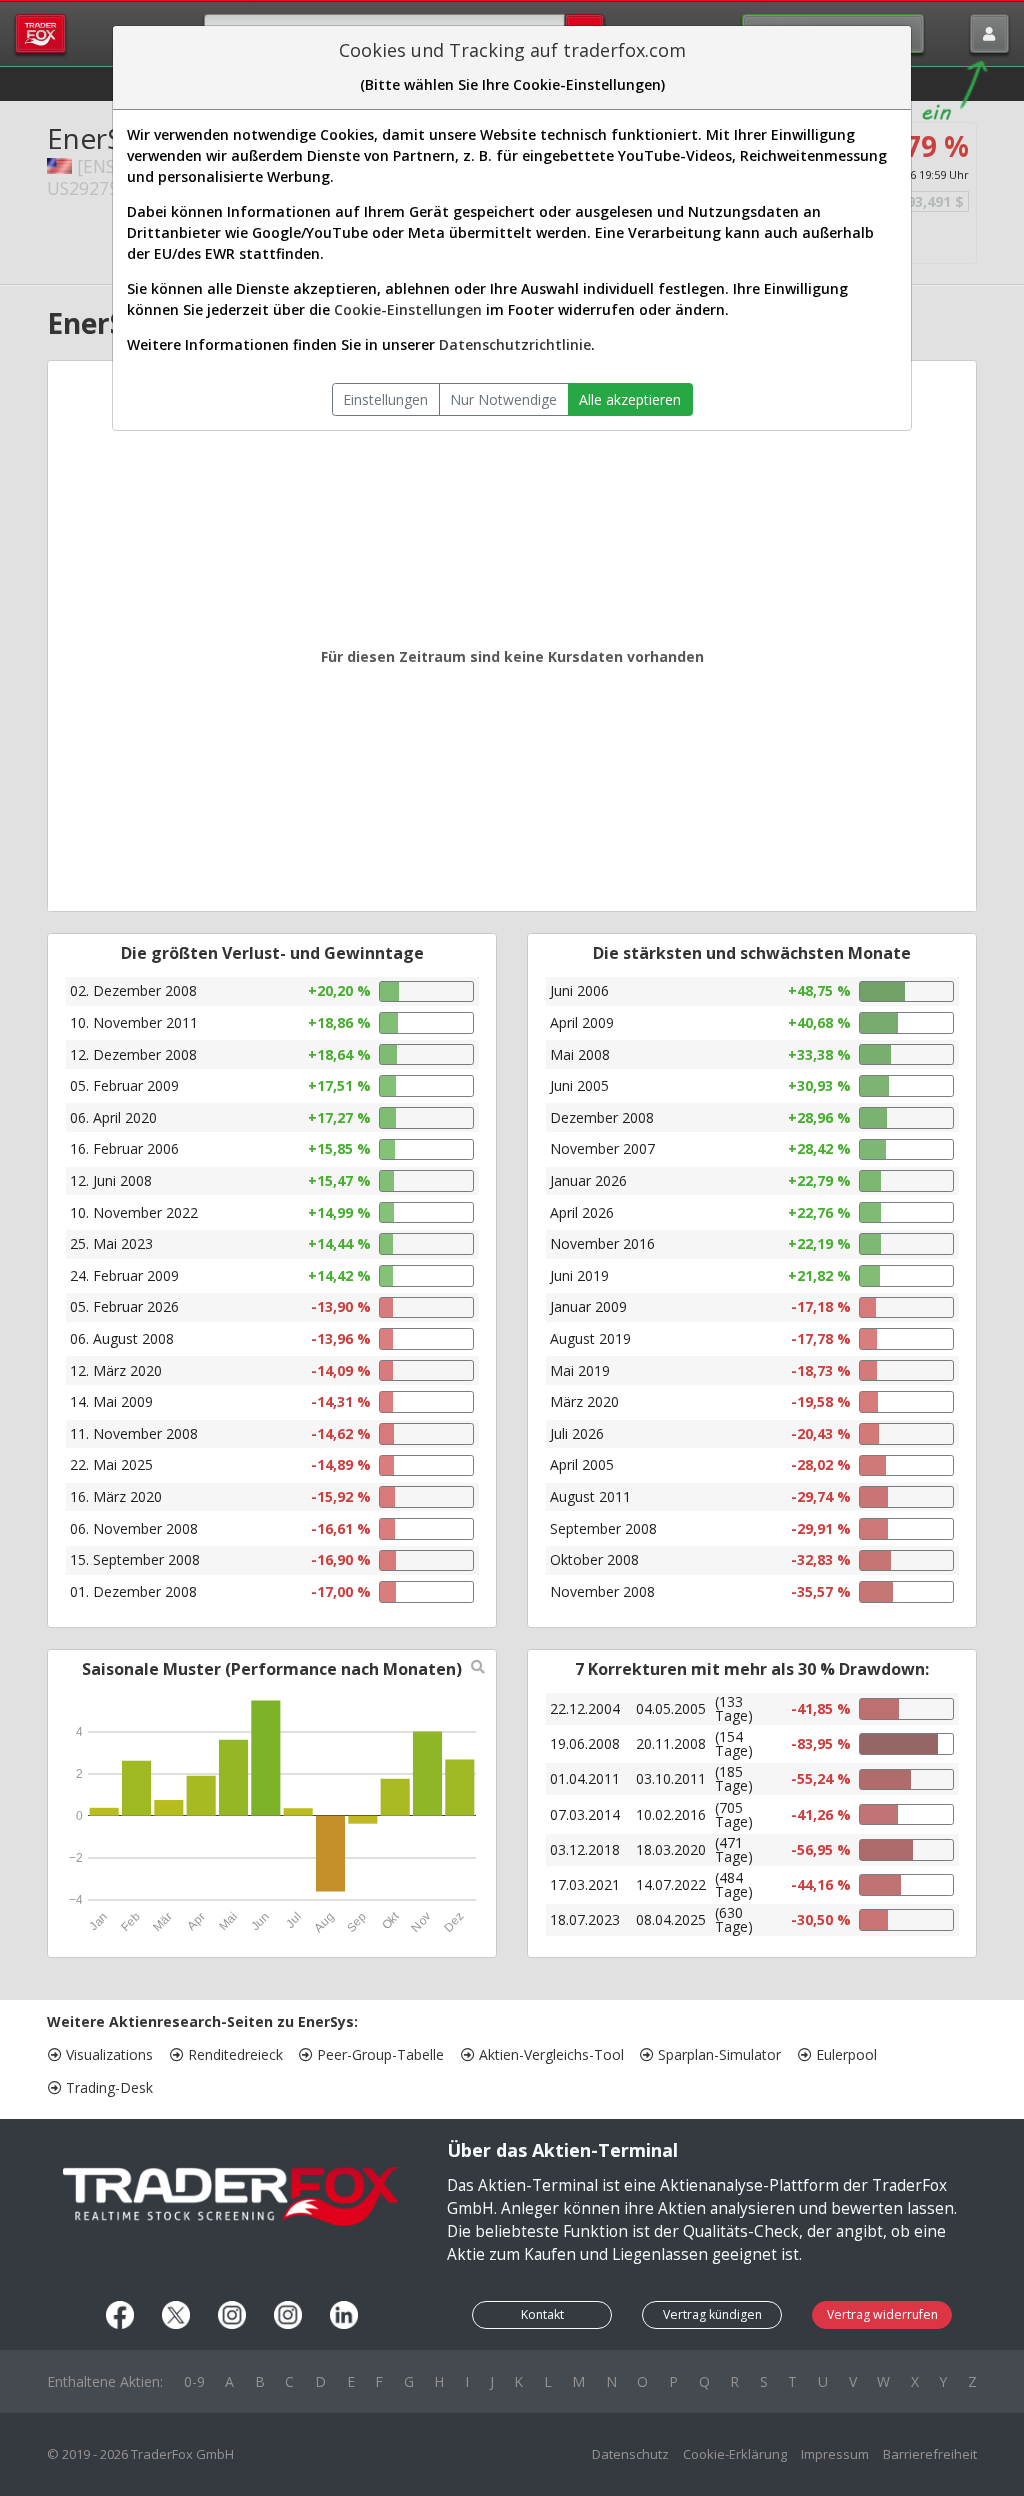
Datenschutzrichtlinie (515, 344)
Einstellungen (385, 399)
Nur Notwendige (503, 399)
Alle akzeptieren (630, 399)
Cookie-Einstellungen (408, 309)
